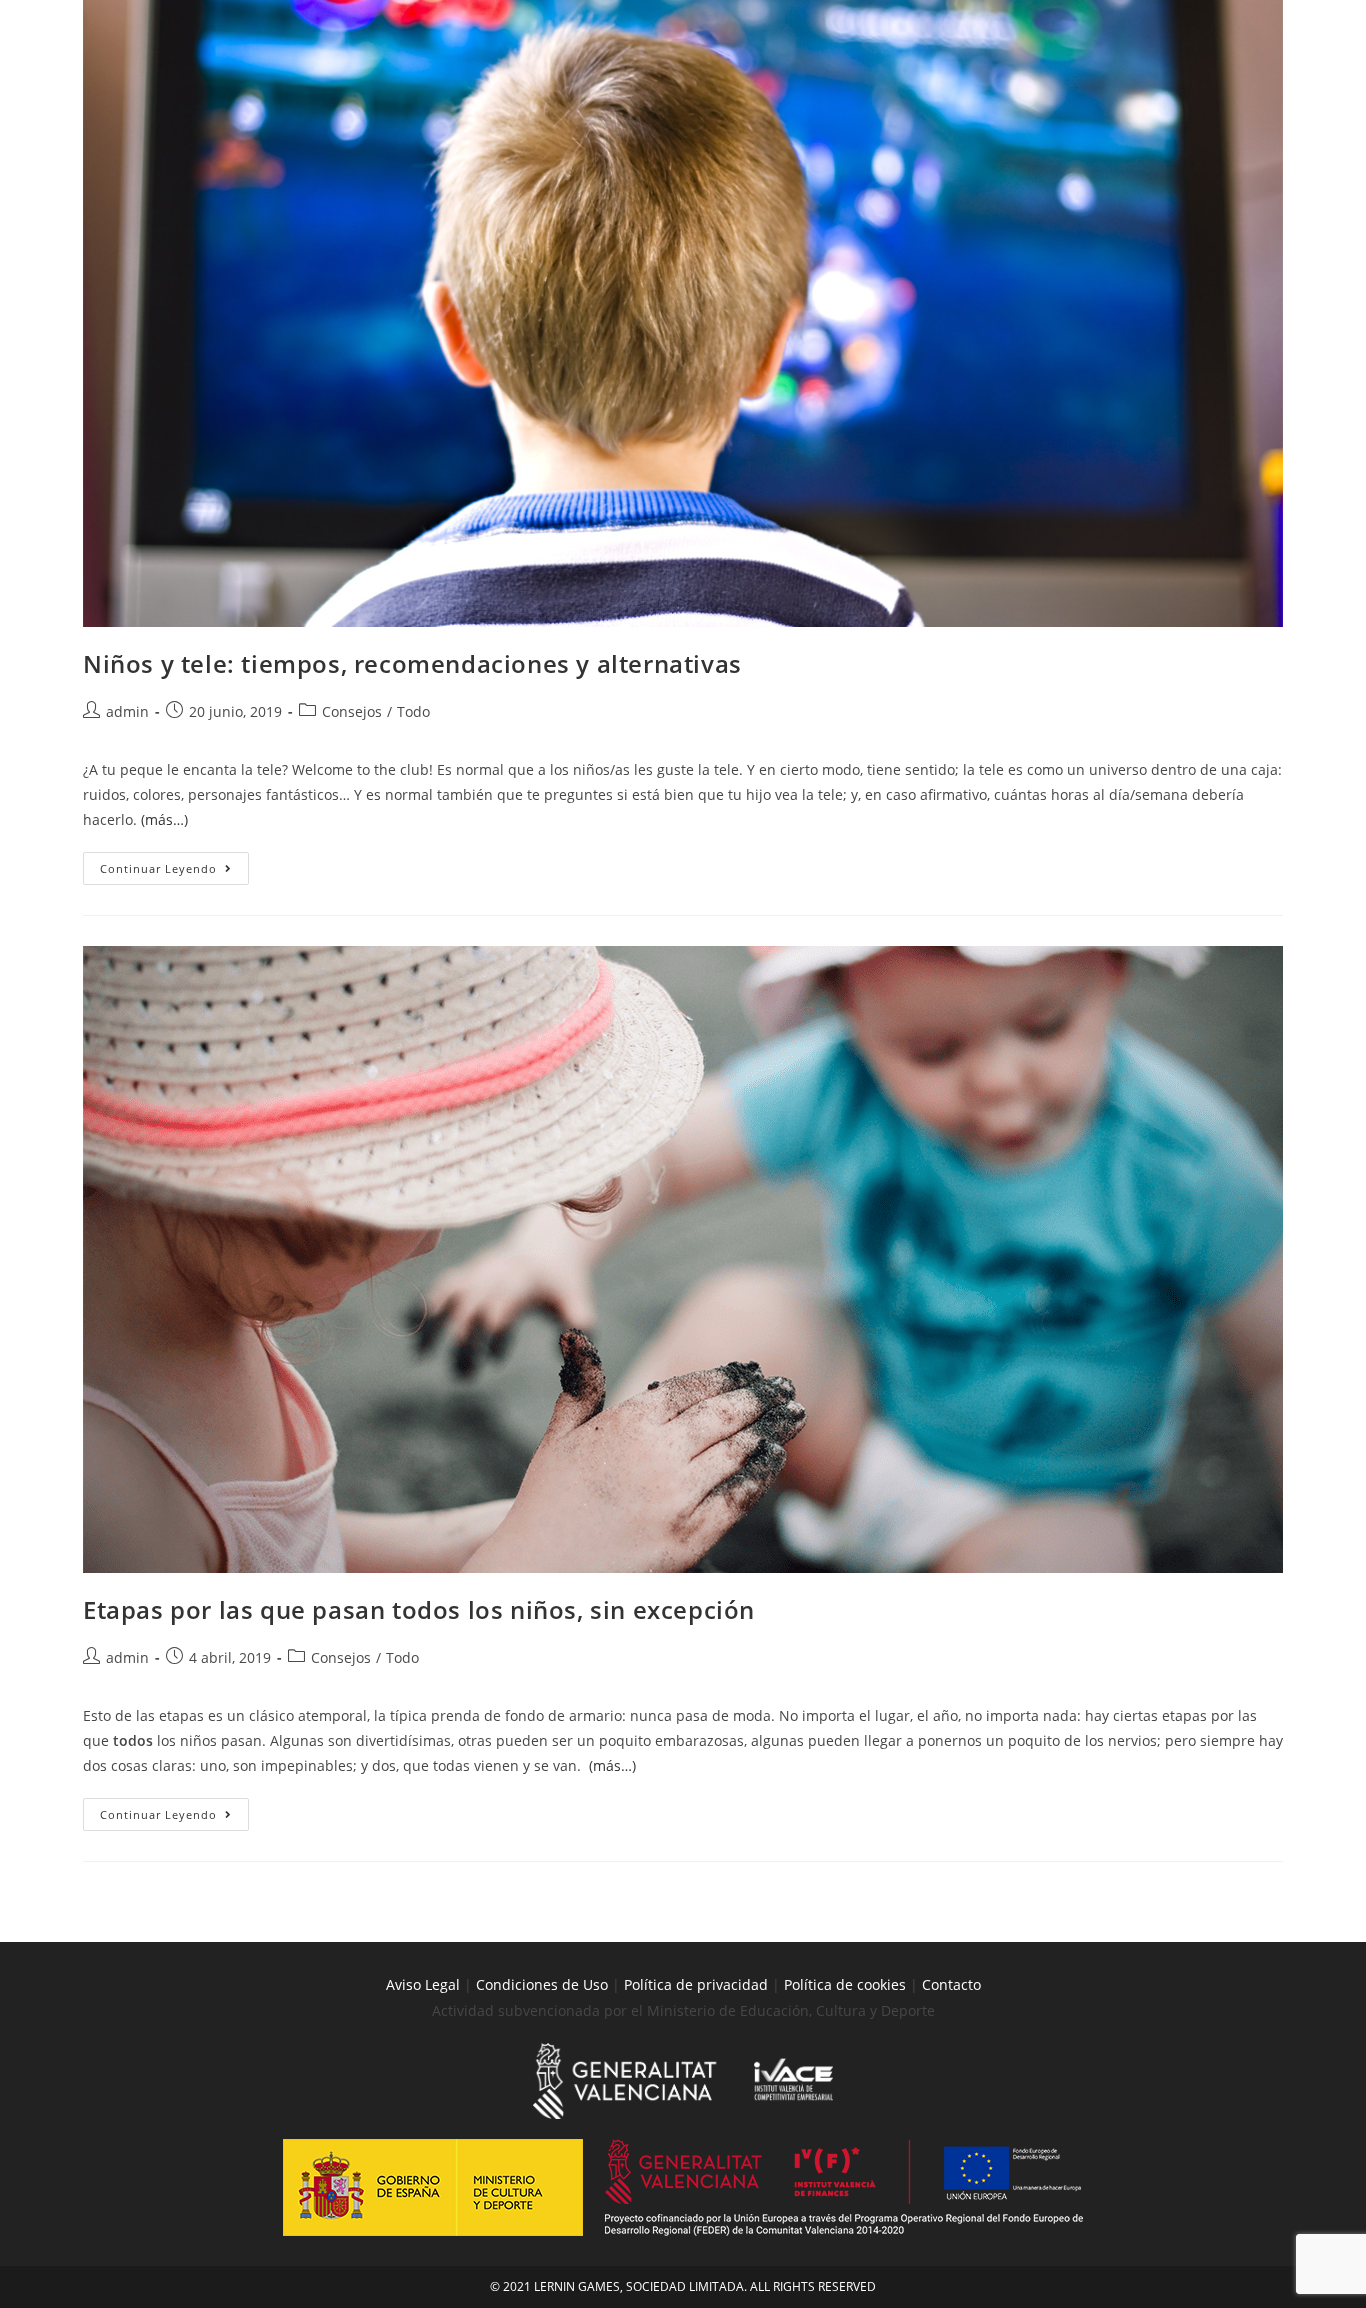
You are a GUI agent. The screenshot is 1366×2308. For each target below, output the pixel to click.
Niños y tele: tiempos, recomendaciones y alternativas (412, 663)
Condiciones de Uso (542, 1984)
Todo (413, 711)
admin (127, 711)
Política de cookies (847, 1984)
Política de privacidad (696, 1984)
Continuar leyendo (174, 864)
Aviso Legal (423, 1984)
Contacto (951, 1984)
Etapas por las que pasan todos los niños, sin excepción (419, 1609)
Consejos (352, 711)
